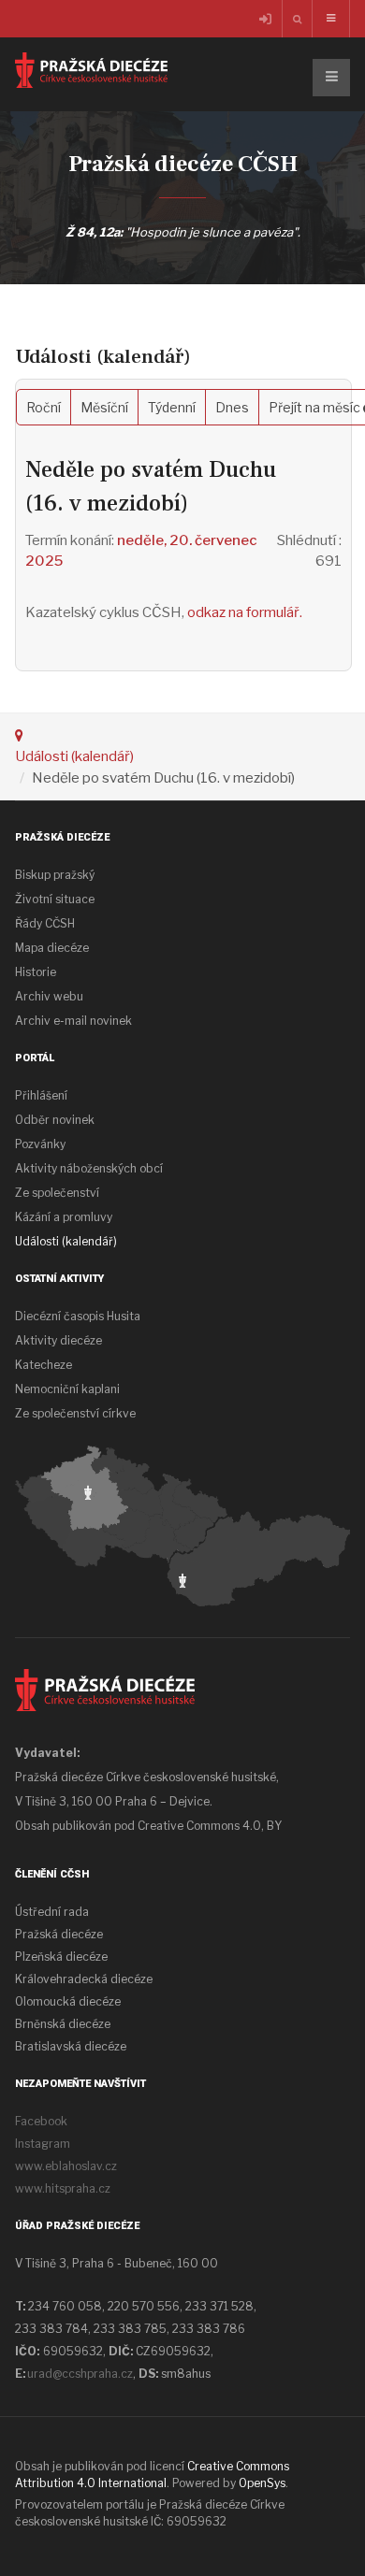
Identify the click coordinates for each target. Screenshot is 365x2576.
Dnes (232, 407)
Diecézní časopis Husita (78, 1316)
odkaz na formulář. (245, 612)
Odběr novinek (55, 1120)
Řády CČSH (45, 923)
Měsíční (104, 407)
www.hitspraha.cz (63, 2188)
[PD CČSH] (91, 70)
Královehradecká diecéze (84, 1979)
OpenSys (262, 2483)
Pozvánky (40, 1144)
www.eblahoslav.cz (66, 2166)
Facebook (41, 2121)
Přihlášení (41, 1095)
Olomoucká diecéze (68, 2001)
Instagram (43, 2144)
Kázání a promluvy (64, 1217)
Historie (36, 972)
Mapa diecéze (52, 948)
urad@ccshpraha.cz (80, 2374)
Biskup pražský (55, 875)
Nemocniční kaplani (67, 1389)
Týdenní (172, 407)
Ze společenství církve (75, 1413)
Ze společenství (57, 1193)
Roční (44, 407)
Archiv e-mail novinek (73, 1021)
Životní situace (55, 899)
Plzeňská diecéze (61, 1957)
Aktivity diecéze (58, 1340)
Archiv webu (49, 996)
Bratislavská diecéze (71, 2046)
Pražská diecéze (59, 1934)
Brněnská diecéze (63, 2024)
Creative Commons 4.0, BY (210, 1826)
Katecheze (44, 1365)
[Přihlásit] (267, 20)
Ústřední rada (52, 1912)
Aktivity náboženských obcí (89, 1168)
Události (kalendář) (74, 756)
